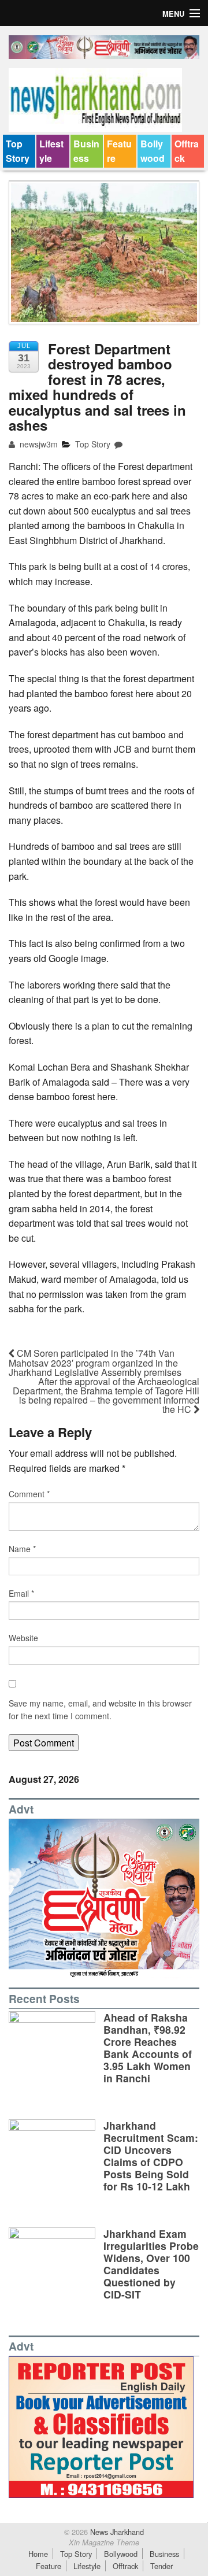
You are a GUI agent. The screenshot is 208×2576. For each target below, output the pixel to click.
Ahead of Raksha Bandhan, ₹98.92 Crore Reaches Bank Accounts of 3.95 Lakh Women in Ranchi (148, 2048)
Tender (161, 2566)
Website (23, 1638)
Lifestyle (51, 151)
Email (21, 1593)
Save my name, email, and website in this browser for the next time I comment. (100, 1709)
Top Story (18, 151)
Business (86, 151)
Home (38, 2554)
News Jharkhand (116, 2532)
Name (22, 1549)
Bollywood (153, 151)
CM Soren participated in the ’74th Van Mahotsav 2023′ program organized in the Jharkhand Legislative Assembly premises (95, 1363)
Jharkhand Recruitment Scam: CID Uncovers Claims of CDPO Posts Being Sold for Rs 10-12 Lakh (151, 2156)
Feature (119, 151)
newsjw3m (38, 444)
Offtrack (187, 151)
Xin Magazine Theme (104, 2542)
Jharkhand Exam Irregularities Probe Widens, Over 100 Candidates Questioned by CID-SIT (151, 2264)
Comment (29, 1494)
